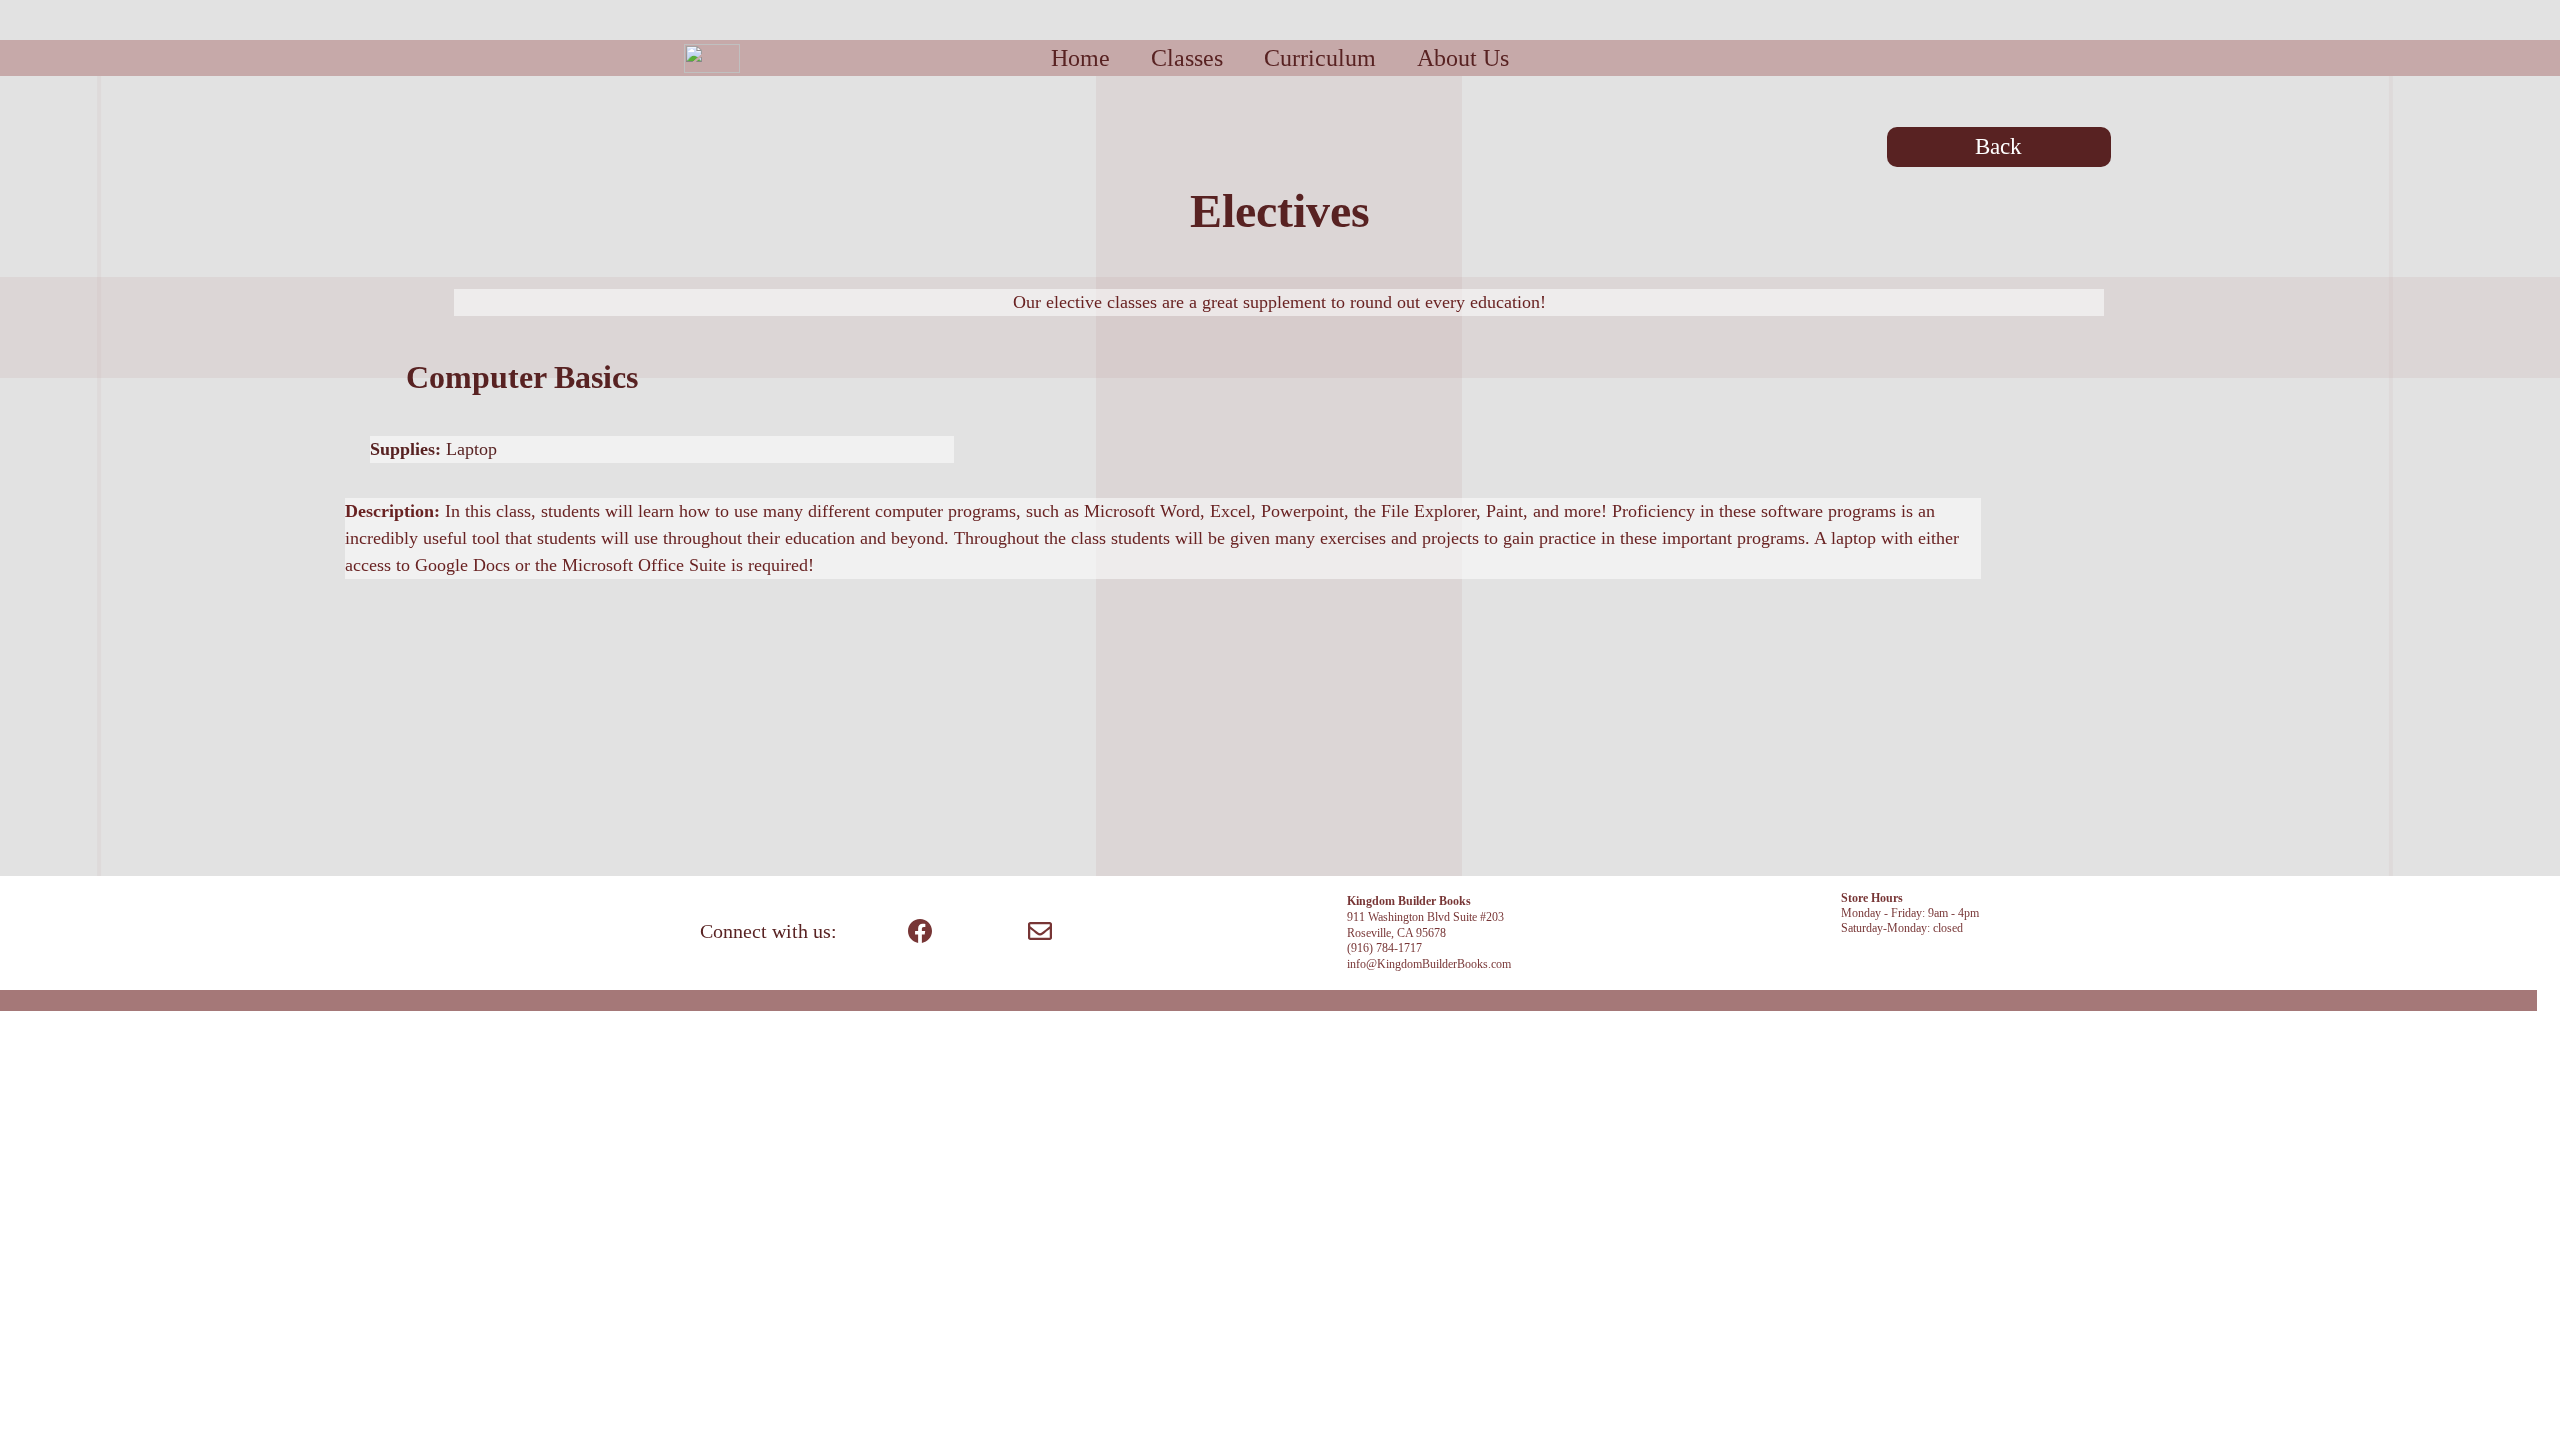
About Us (1463, 58)
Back (1998, 146)
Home (1080, 58)
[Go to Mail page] (1040, 931)
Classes (1187, 58)
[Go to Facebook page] (920, 931)
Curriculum (1320, 58)
